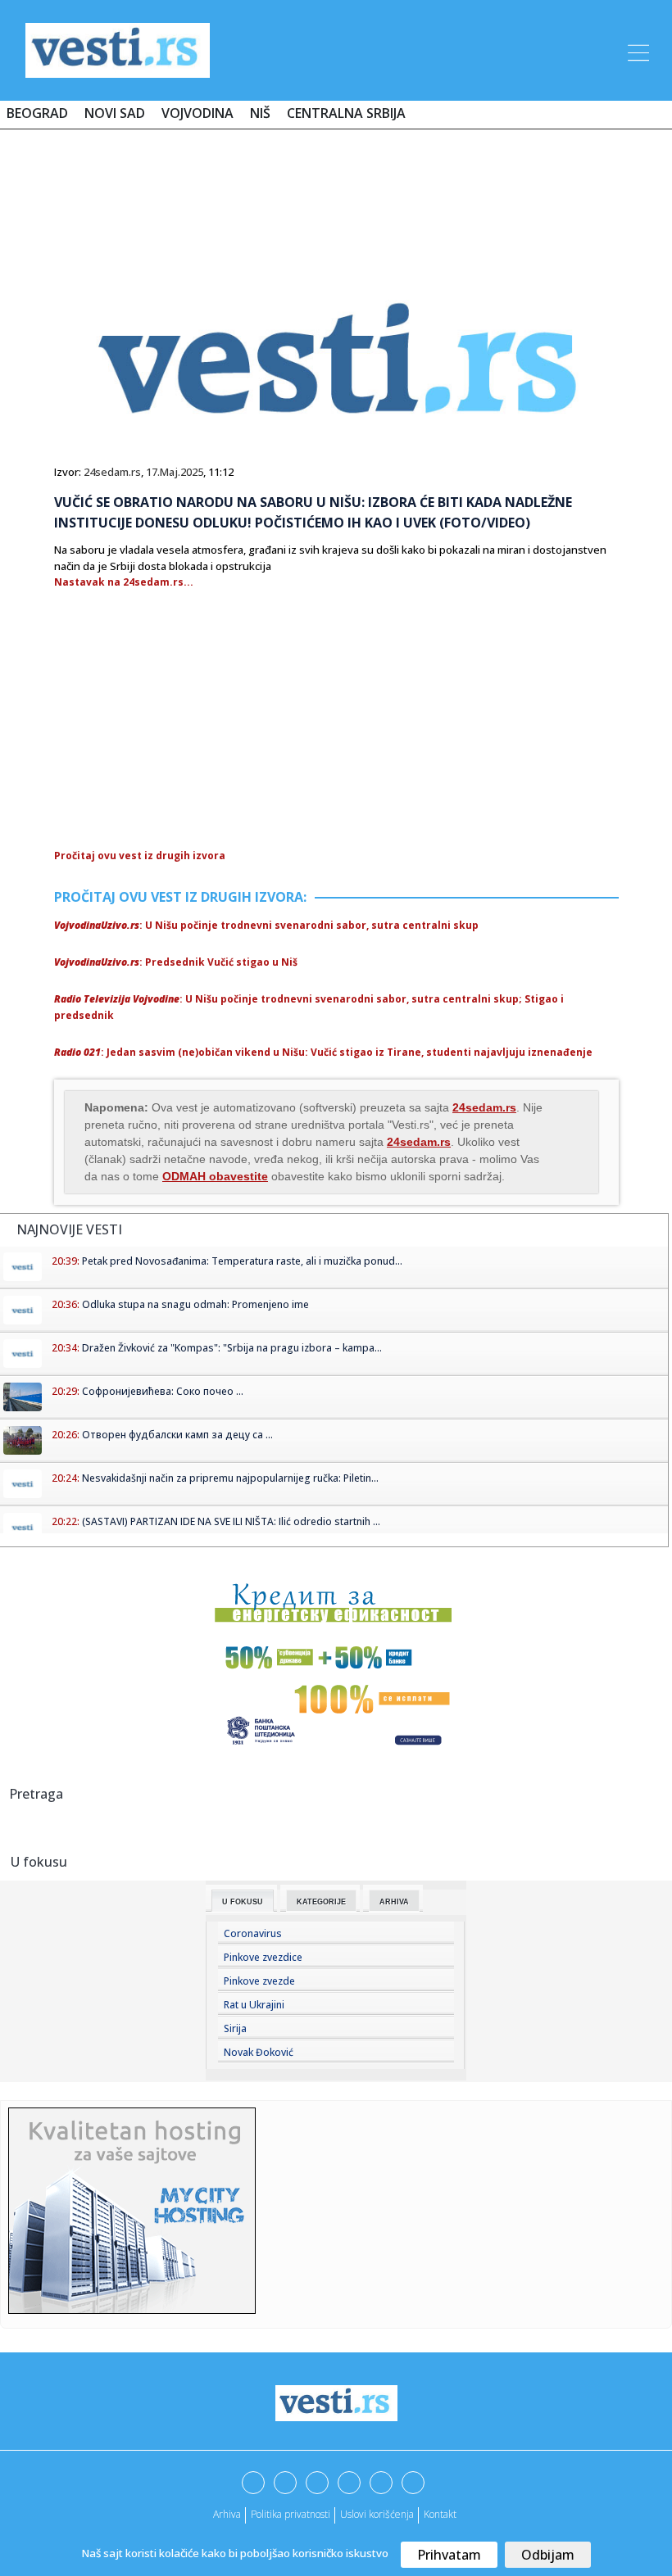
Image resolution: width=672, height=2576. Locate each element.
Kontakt (440, 2514)
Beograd (37, 113)
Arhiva (394, 1902)
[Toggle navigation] (637, 50)
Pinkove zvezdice (263, 1957)
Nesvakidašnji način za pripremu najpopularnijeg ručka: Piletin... (230, 1478)
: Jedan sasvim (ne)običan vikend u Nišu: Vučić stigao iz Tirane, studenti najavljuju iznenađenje (323, 1052)
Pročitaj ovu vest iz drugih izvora (140, 856)
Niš (260, 113)
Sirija (235, 2028)
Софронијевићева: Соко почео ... (163, 1391)
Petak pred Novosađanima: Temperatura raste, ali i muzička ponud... (242, 1261)
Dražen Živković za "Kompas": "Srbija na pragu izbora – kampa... (232, 1348)
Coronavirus (253, 1933)
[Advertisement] (336, 190)
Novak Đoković (259, 2052)
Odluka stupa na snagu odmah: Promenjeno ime (195, 1304)
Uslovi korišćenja (377, 2514)
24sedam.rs (112, 472)
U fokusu (243, 1902)
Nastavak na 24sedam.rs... (124, 582)
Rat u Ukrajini (254, 2005)
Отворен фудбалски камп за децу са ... (177, 1435)
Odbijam (548, 2555)
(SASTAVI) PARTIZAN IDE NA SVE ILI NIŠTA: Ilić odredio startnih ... (231, 1521)
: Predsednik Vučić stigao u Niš (176, 962)
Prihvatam (449, 2555)
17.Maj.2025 (175, 472)
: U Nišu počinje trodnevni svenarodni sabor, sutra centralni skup (266, 925)
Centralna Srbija (346, 113)
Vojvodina (198, 113)
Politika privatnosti (291, 2514)
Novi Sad (115, 113)
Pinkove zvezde (259, 1981)
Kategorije (321, 1902)
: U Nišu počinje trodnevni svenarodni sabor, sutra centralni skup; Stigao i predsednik (309, 1007)
